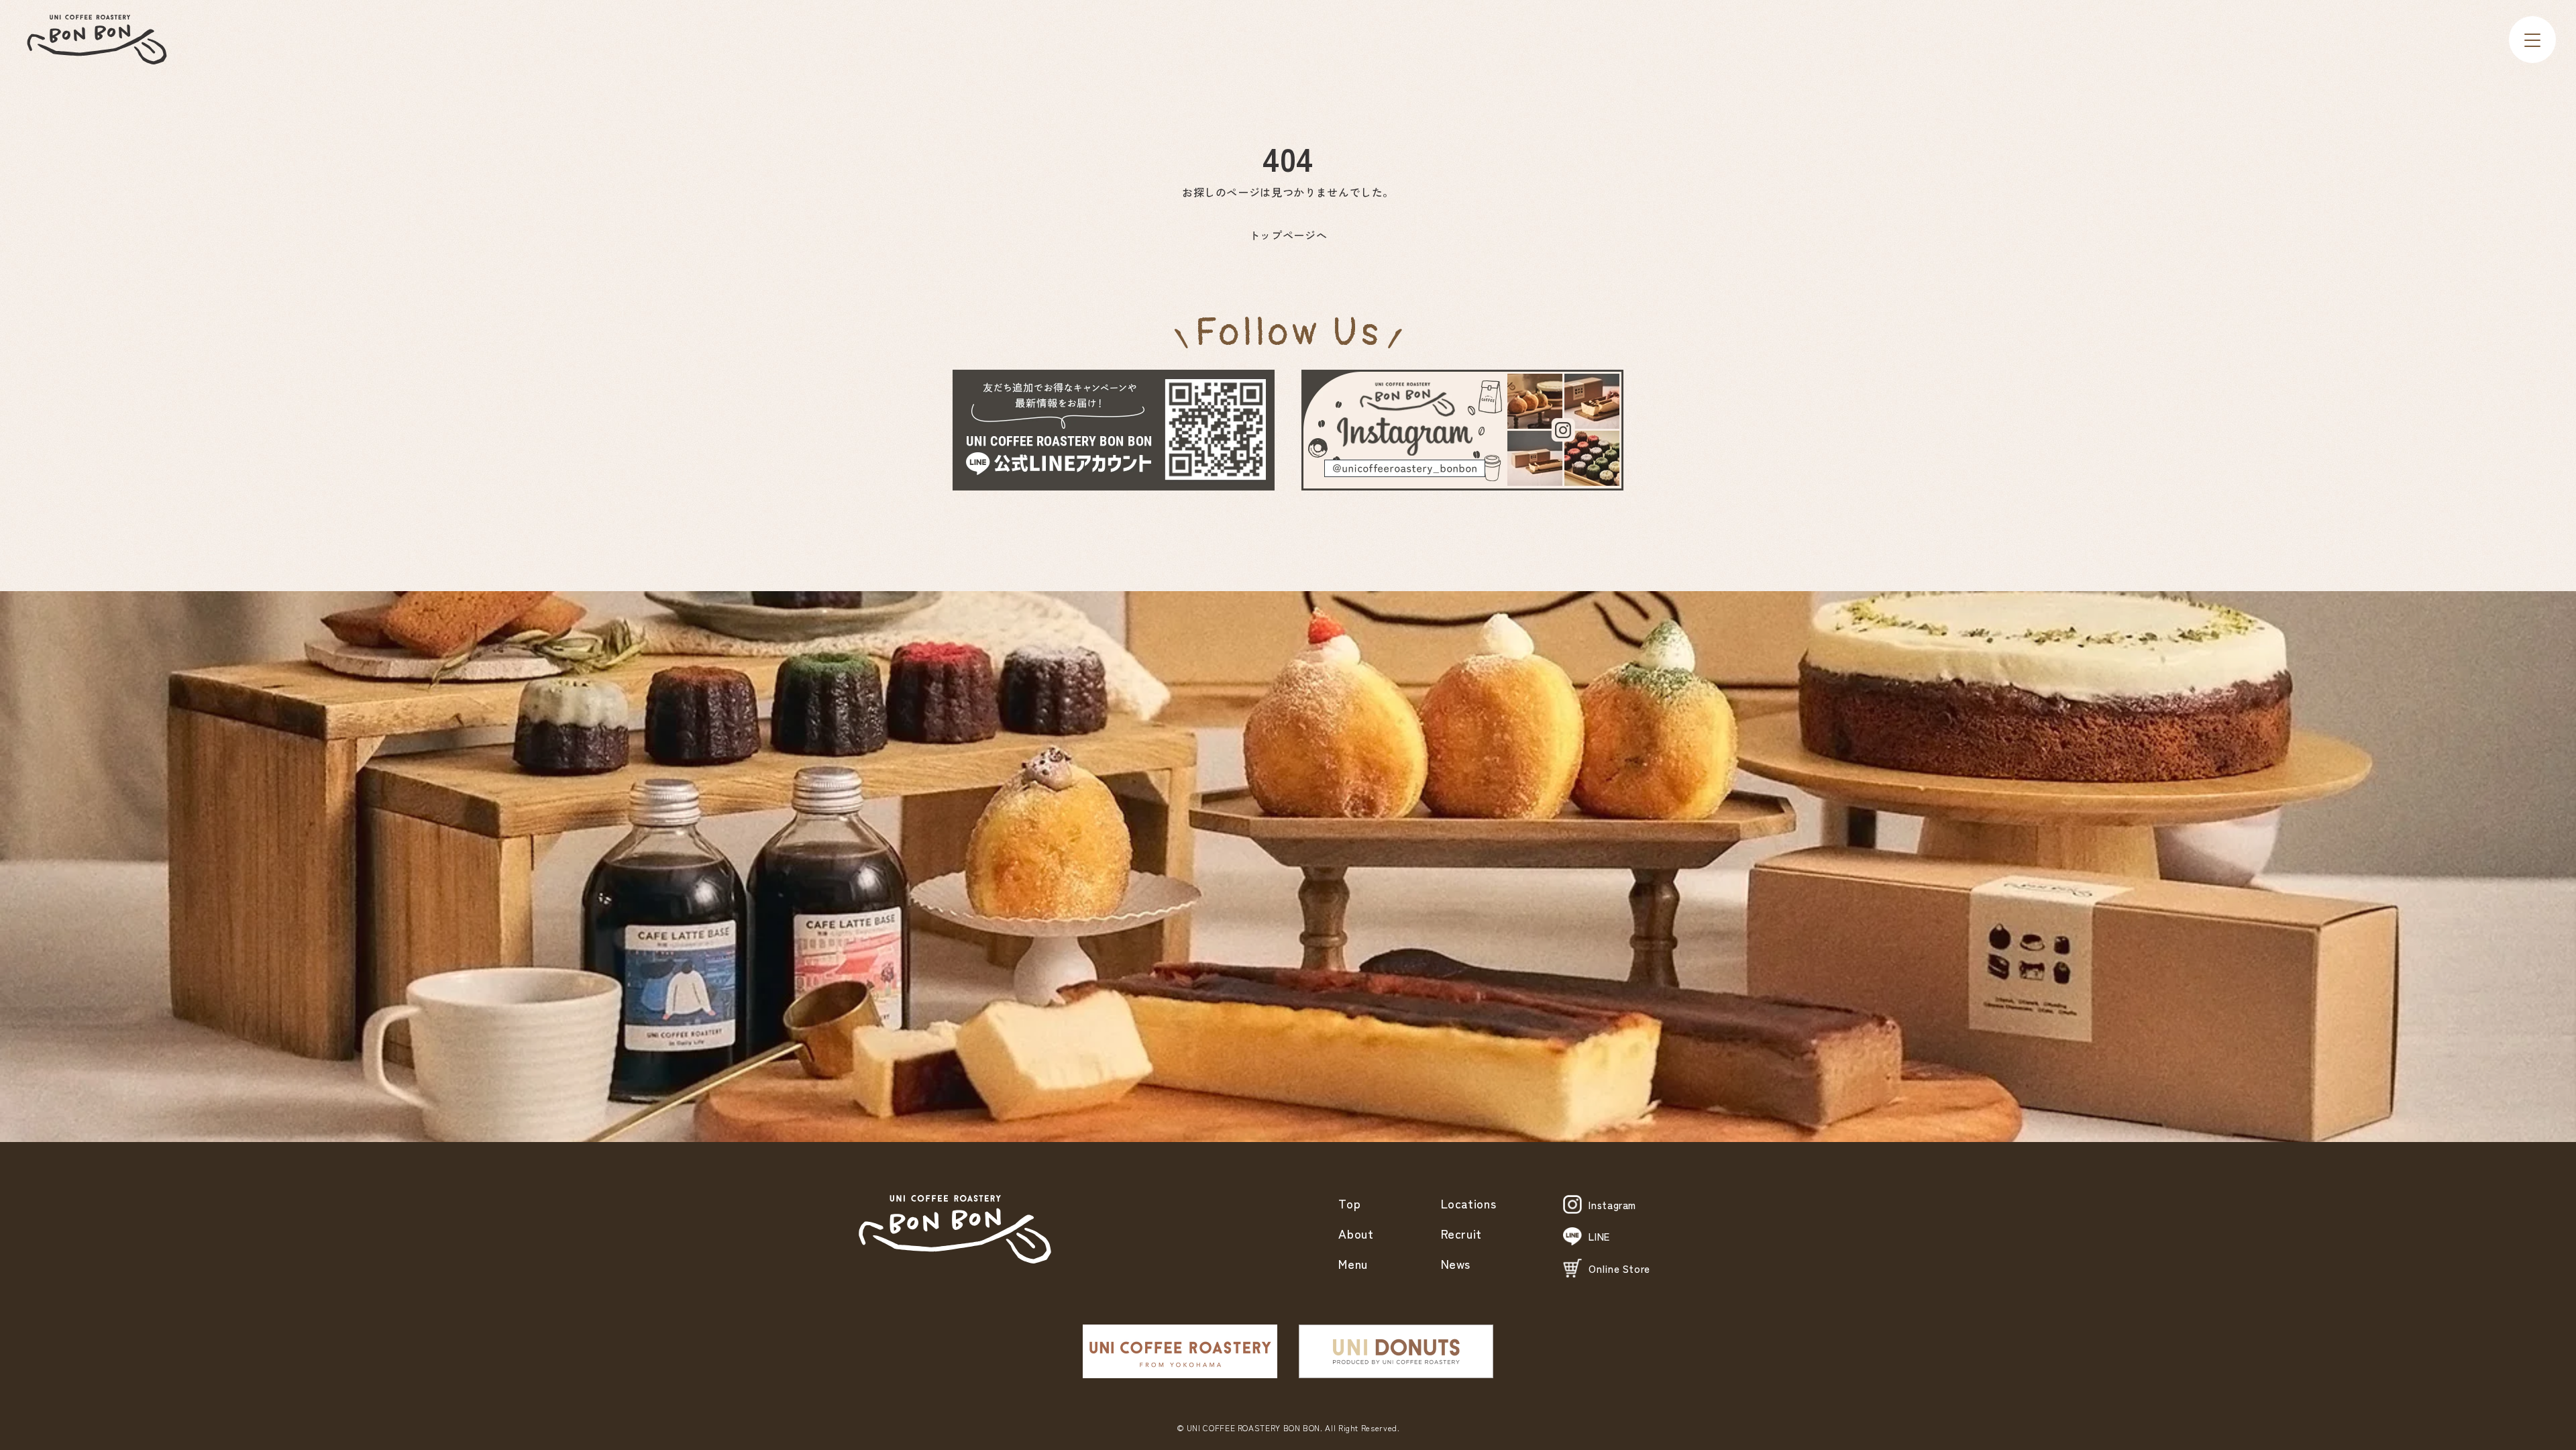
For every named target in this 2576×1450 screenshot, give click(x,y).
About (1356, 1233)
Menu (1353, 1263)
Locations (1469, 1203)
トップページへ (1288, 235)
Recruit (1461, 1233)
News (1456, 1263)
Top (1349, 1203)
